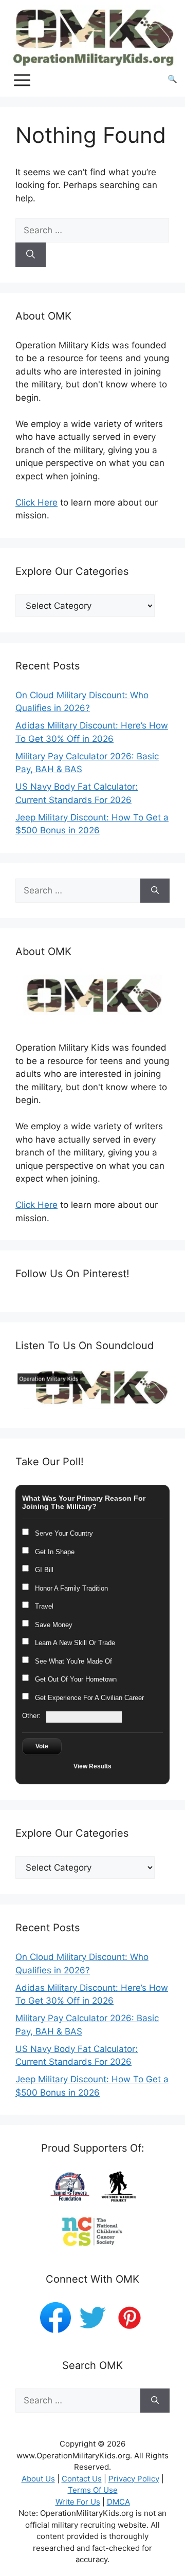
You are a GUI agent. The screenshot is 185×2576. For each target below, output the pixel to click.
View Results (92, 1766)
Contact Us (82, 2479)
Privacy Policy (134, 2479)
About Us (38, 2479)
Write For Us (78, 2502)
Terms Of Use (93, 2490)
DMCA (118, 2502)
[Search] (31, 255)
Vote (42, 1746)
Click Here (36, 502)
